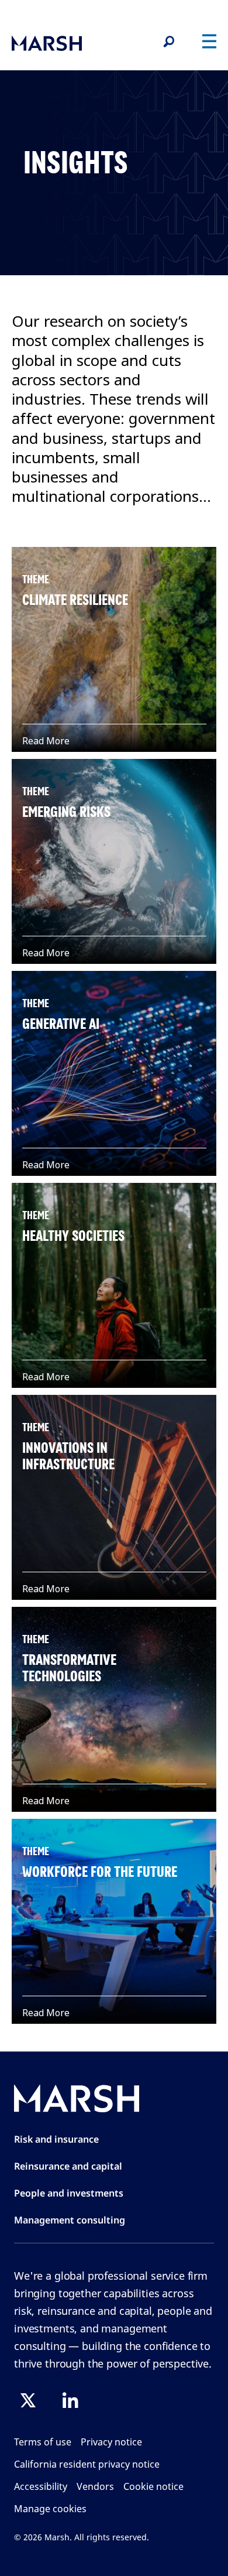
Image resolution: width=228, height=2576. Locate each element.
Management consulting (70, 2220)
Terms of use (43, 2442)
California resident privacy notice (87, 2464)
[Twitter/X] (28, 2400)
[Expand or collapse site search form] (168, 42)
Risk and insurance (56, 2139)
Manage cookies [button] (50, 2509)
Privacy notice (111, 2442)
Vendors (95, 2486)
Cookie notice (153, 2486)
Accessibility (41, 2486)
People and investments (69, 2193)
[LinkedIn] (70, 2400)
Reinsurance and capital (68, 2166)
